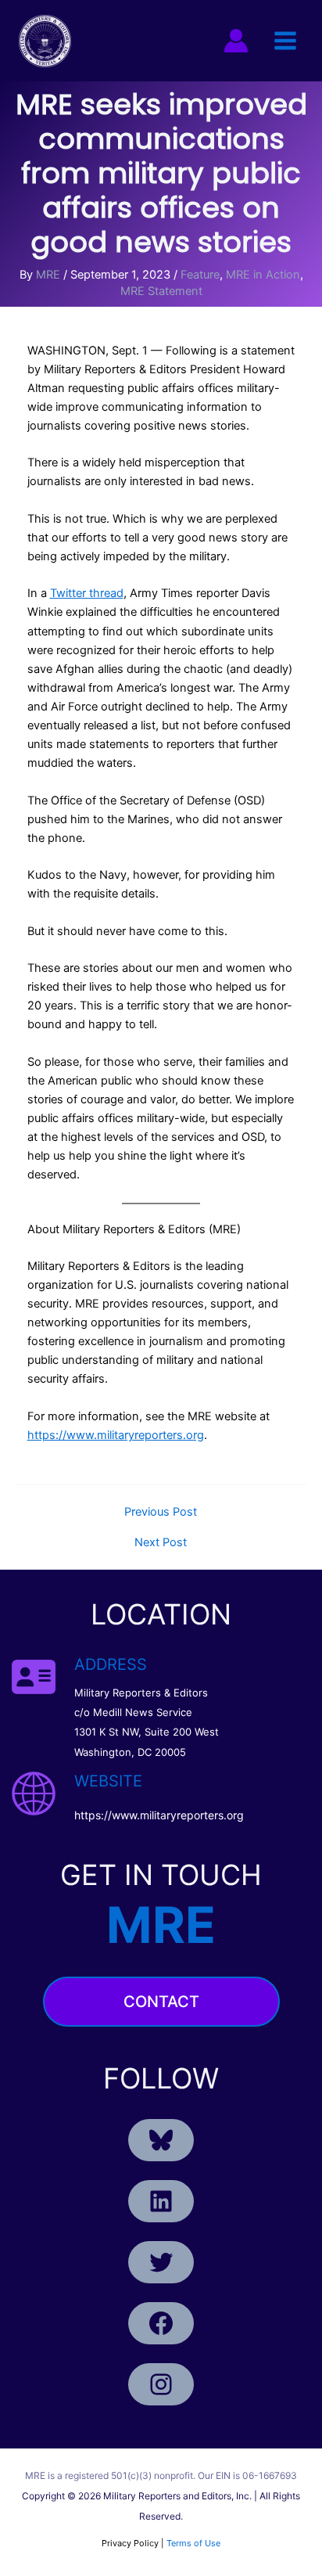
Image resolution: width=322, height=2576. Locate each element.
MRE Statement (161, 291)
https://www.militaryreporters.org (116, 1435)
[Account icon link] (236, 41)
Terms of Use (193, 2543)
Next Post (161, 1543)
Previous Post (161, 1512)
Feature (200, 275)
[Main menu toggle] (285, 41)
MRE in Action (263, 275)
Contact (161, 2002)
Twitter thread (87, 593)
